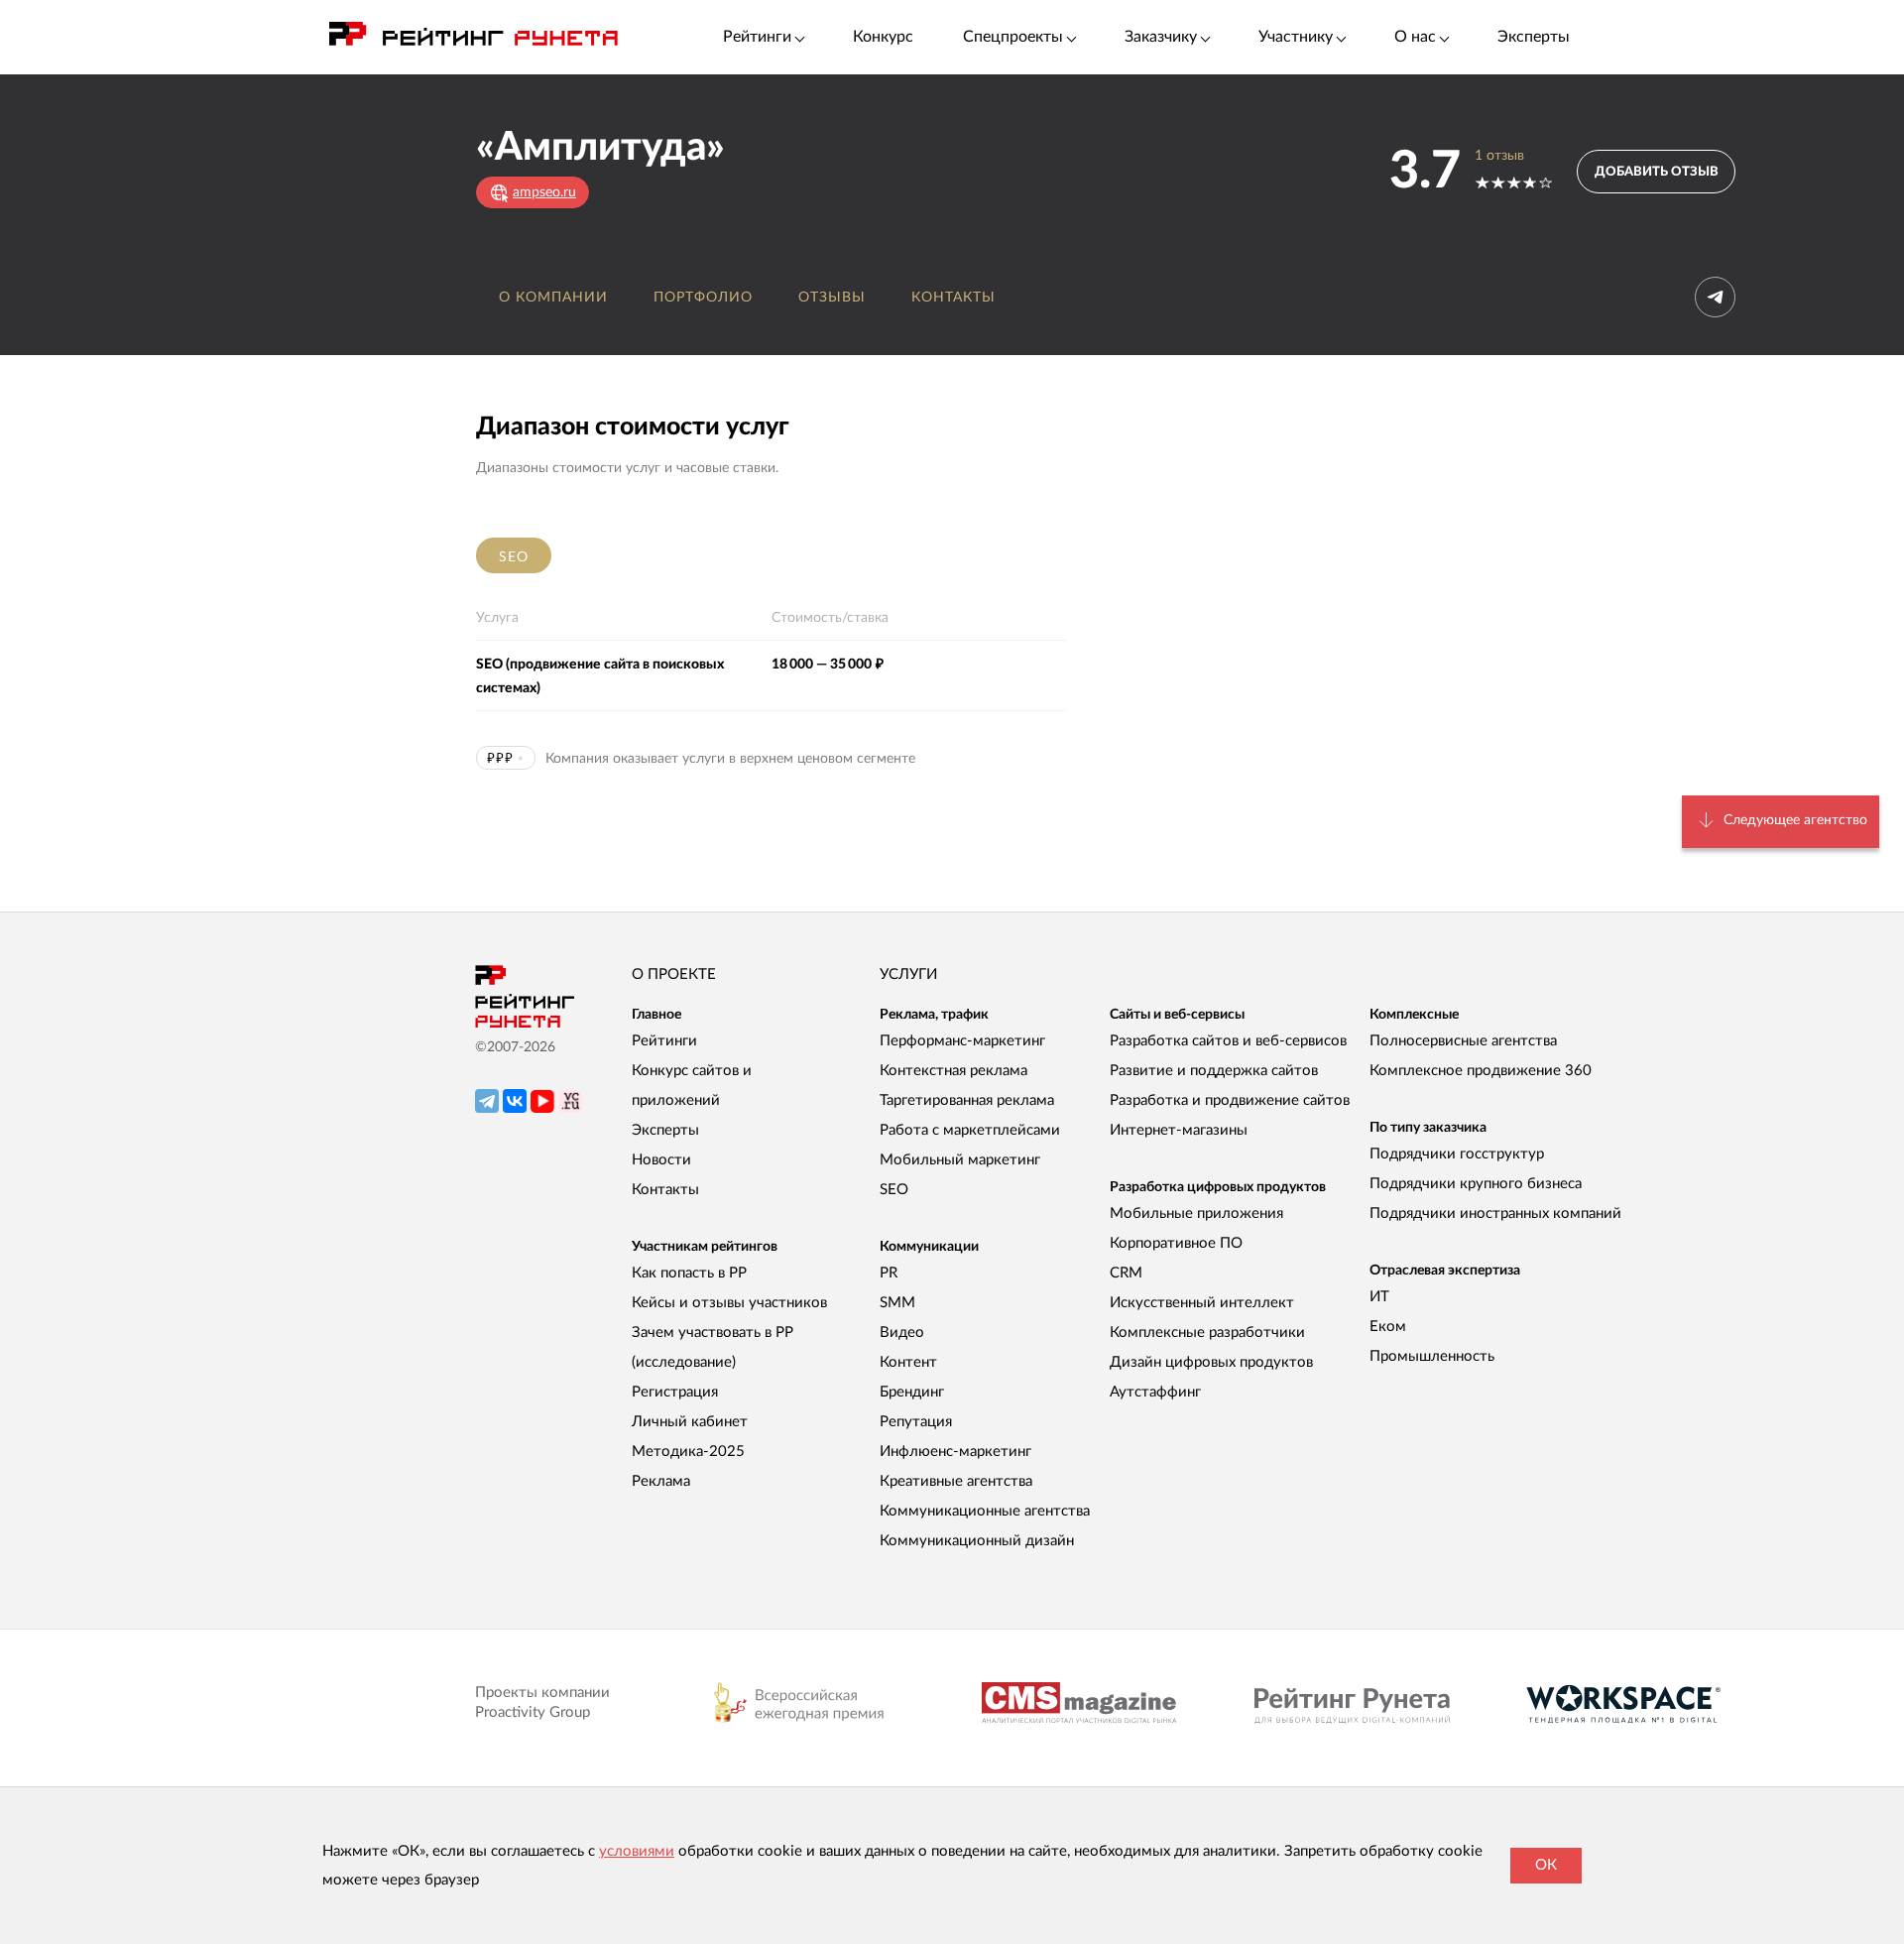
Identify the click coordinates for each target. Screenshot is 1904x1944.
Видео (902, 1333)
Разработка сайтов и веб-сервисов (1228, 1041)
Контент (908, 1362)
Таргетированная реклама (967, 1100)
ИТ (1379, 1297)
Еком (1388, 1327)
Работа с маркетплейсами (970, 1130)
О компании (553, 298)
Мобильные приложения (1196, 1214)
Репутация (916, 1422)
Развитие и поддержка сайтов (1214, 1071)
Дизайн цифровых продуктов (1211, 1362)
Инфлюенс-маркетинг (955, 1452)
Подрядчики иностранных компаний (1495, 1214)
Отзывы (832, 298)
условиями (637, 1851)
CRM (1126, 1273)
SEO (514, 557)
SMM (897, 1303)
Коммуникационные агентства (985, 1511)
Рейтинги (664, 1041)
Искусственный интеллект (1202, 1303)
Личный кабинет (690, 1422)
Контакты (953, 298)
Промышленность (1432, 1356)
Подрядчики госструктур (1457, 1154)
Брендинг (912, 1392)
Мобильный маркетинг (960, 1160)
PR (889, 1273)
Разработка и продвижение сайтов (1230, 1100)
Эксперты (1534, 37)
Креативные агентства (956, 1481)
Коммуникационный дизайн (977, 1541)
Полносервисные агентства (1463, 1041)
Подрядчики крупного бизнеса (1476, 1184)
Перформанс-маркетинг (962, 1041)
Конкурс (883, 37)
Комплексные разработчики (1207, 1333)
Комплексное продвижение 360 (1481, 1071)
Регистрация (675, 1392)
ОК (1546, 1865)
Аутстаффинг (1155, 1392)
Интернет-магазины (1179, 1130)
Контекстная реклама (953, 1071)
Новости (661, 1160)
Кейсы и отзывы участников (729, 1303)
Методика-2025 (688, 1452)
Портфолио (703, 298)
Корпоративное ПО (1176, 1243)
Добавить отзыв (1657, 172)
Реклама (661, 1481)
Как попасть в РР (689, 1273)
